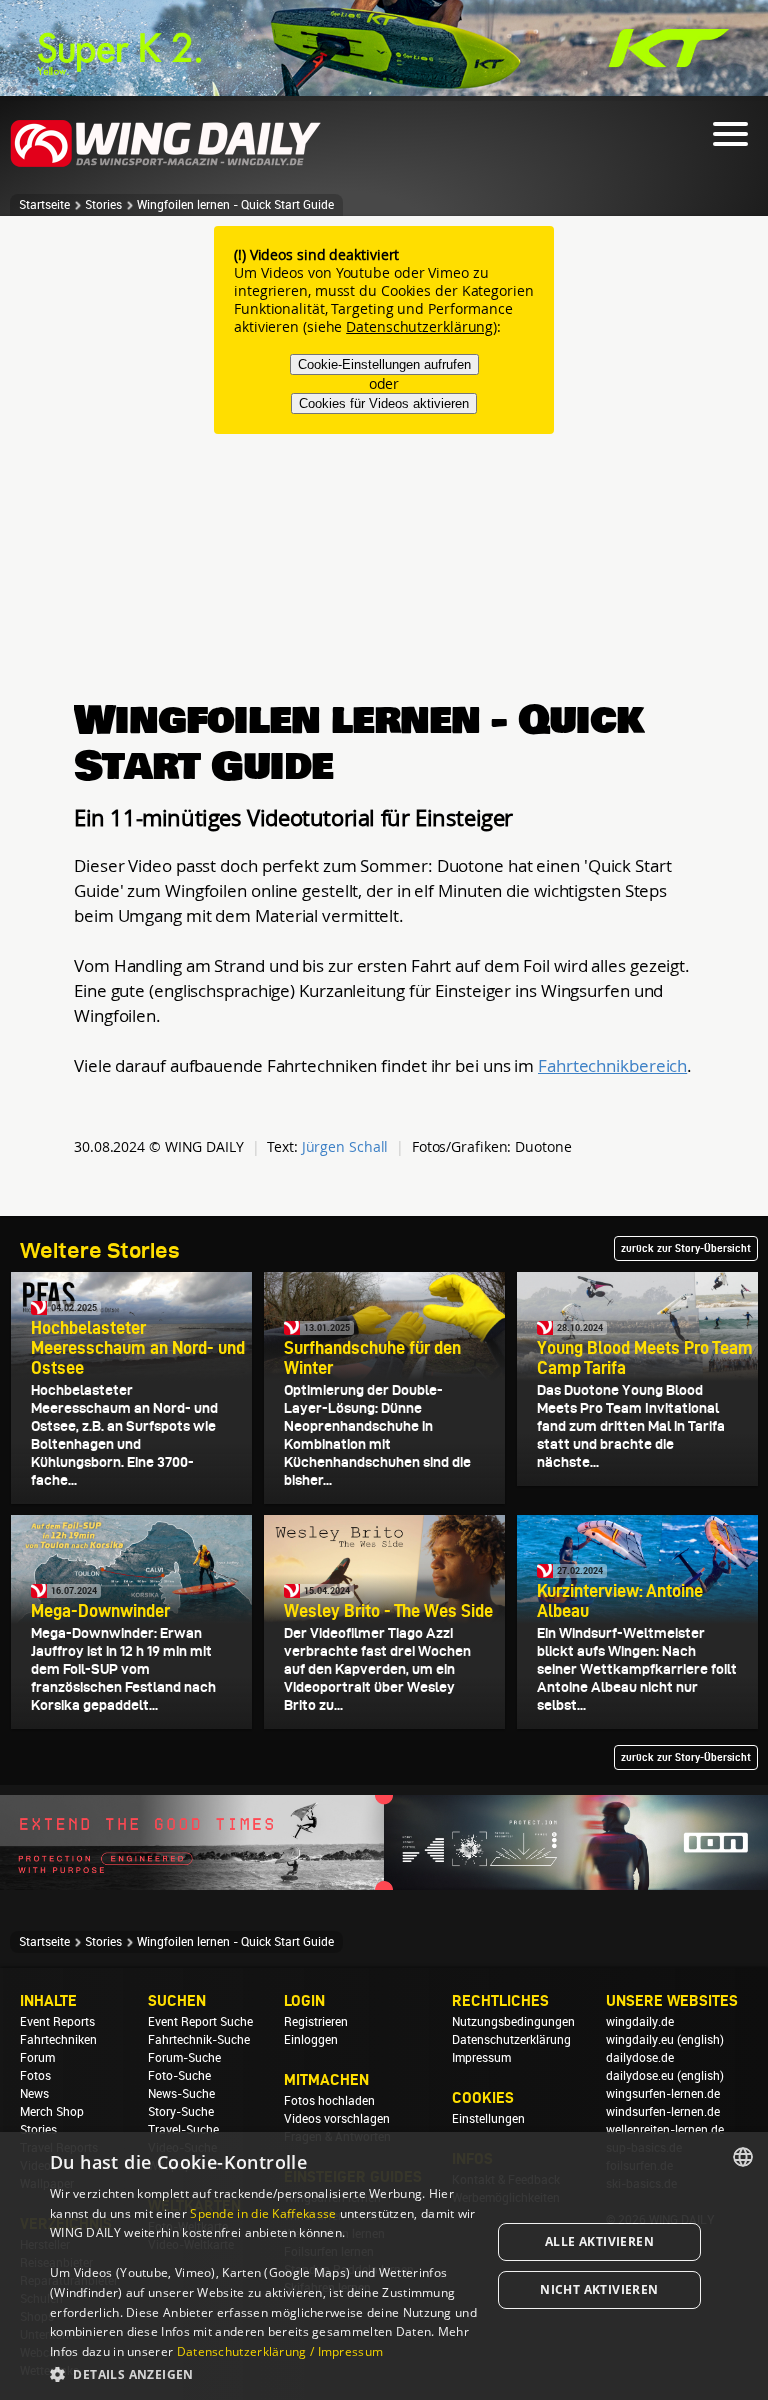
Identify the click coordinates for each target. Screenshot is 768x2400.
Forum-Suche (184, 2058)
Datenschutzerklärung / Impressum (280, 2351)
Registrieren (316, 2022)
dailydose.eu (640, 2076)
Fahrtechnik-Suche (199, 2040)
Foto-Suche (179, 2076)
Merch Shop (52, 2112)
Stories (103, 205)
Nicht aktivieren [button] (599, 2289)
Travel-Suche (183, 2130)
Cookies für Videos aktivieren (384, 403)
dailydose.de (640, 2058)
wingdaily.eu (640, 2040)
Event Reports (57, 2022)
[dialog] (384, 2266)
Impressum (481, 2058)
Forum (37, 2058)
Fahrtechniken (58, 2040)
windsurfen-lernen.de (663, 2112)
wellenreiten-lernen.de (665, 2130)
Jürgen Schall (345, 1146)
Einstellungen (488, 2119)
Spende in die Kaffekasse (263, 2213)
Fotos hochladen (329, 2101)
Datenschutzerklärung (419, 326)
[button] (264, 2373)
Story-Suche (181, 2112)
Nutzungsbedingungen (513, 2022)
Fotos (35, 2076)
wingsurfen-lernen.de (663, 2094)
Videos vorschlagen (337, 2119)
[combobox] (743, 2157)
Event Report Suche (200, 2022)
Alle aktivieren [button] (599, 2241)
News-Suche (181, 2094)
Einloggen (311, 2040)
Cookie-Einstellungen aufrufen (384, 364)
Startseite (44, 205)
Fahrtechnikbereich (612, 1065)
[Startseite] (166, 163)
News (34, 2094)
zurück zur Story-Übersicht (686, 1248)
